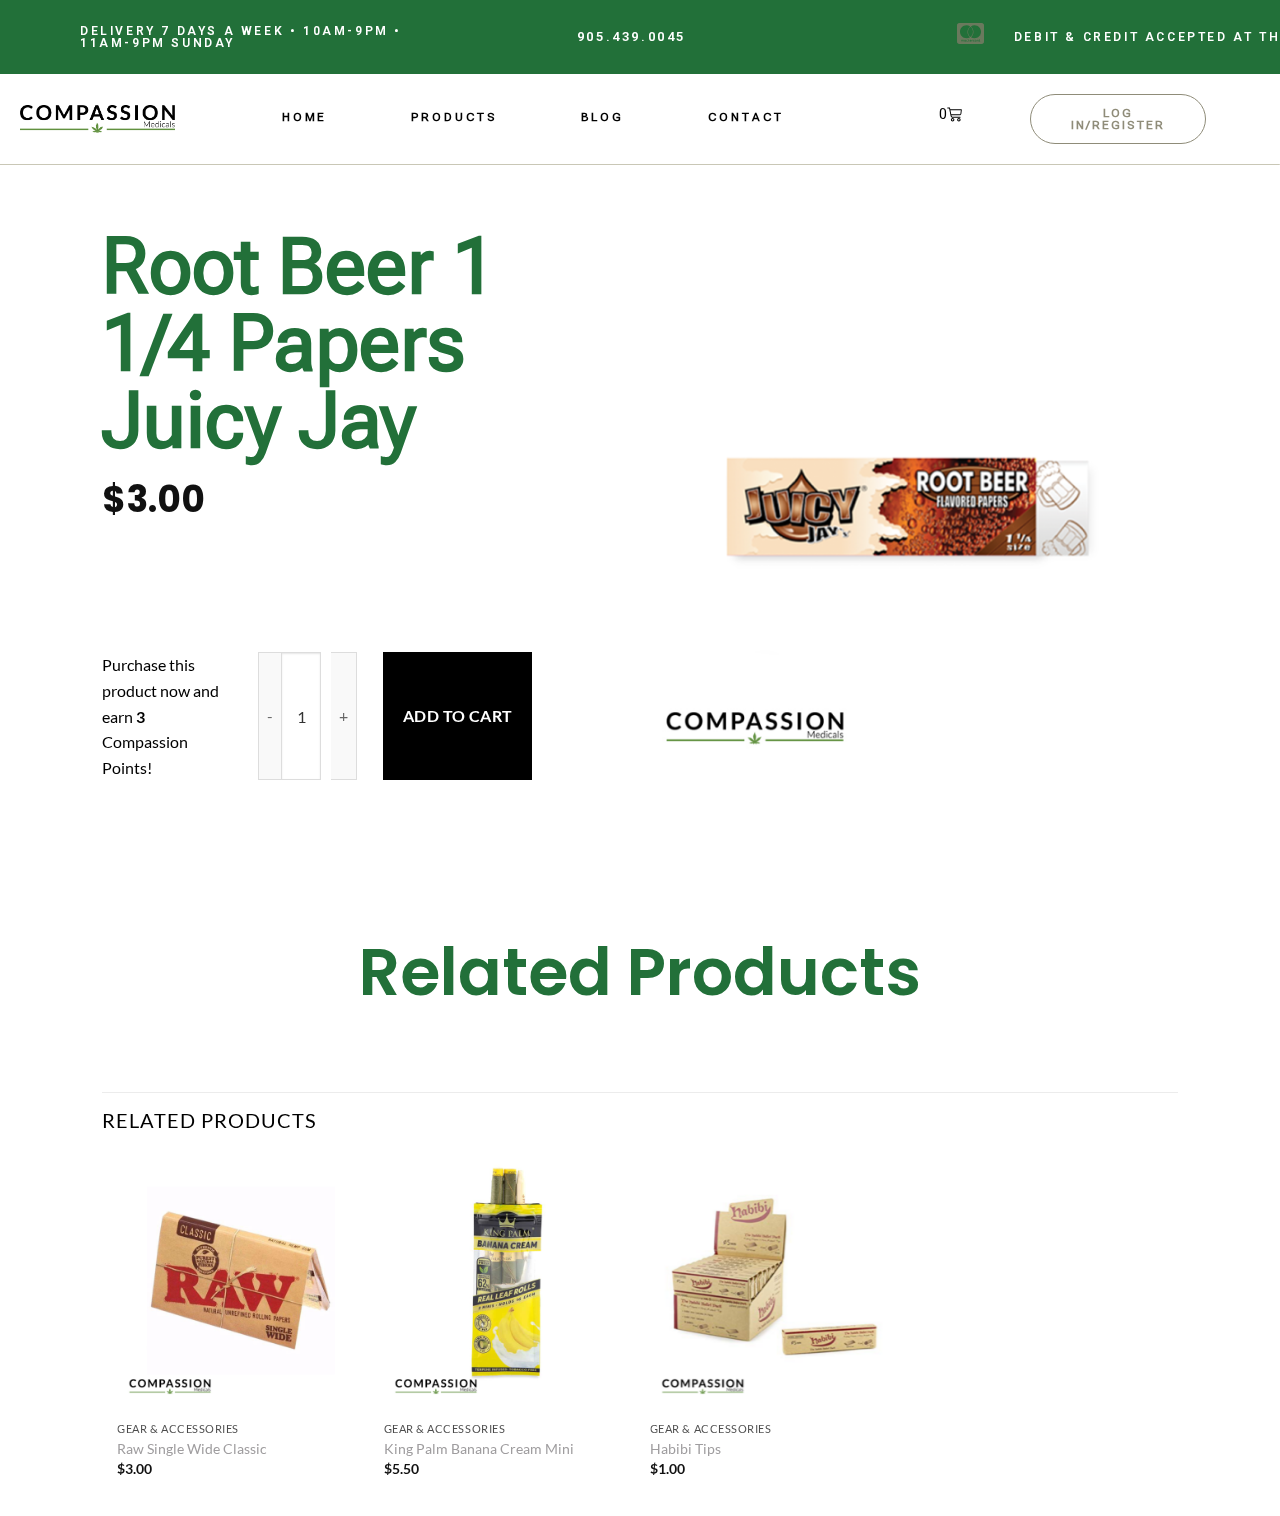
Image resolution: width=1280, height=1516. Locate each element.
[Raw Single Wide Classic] (240, 1284)
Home (305, 117)
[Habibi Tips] (773, 1284)
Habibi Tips (685, 1448)
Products (453, 117)
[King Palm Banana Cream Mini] (507, 1284)
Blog (603, 117)
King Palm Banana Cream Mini (479, 1448)
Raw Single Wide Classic (192, 1448)
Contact (745, 117)
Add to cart (458, 716)
